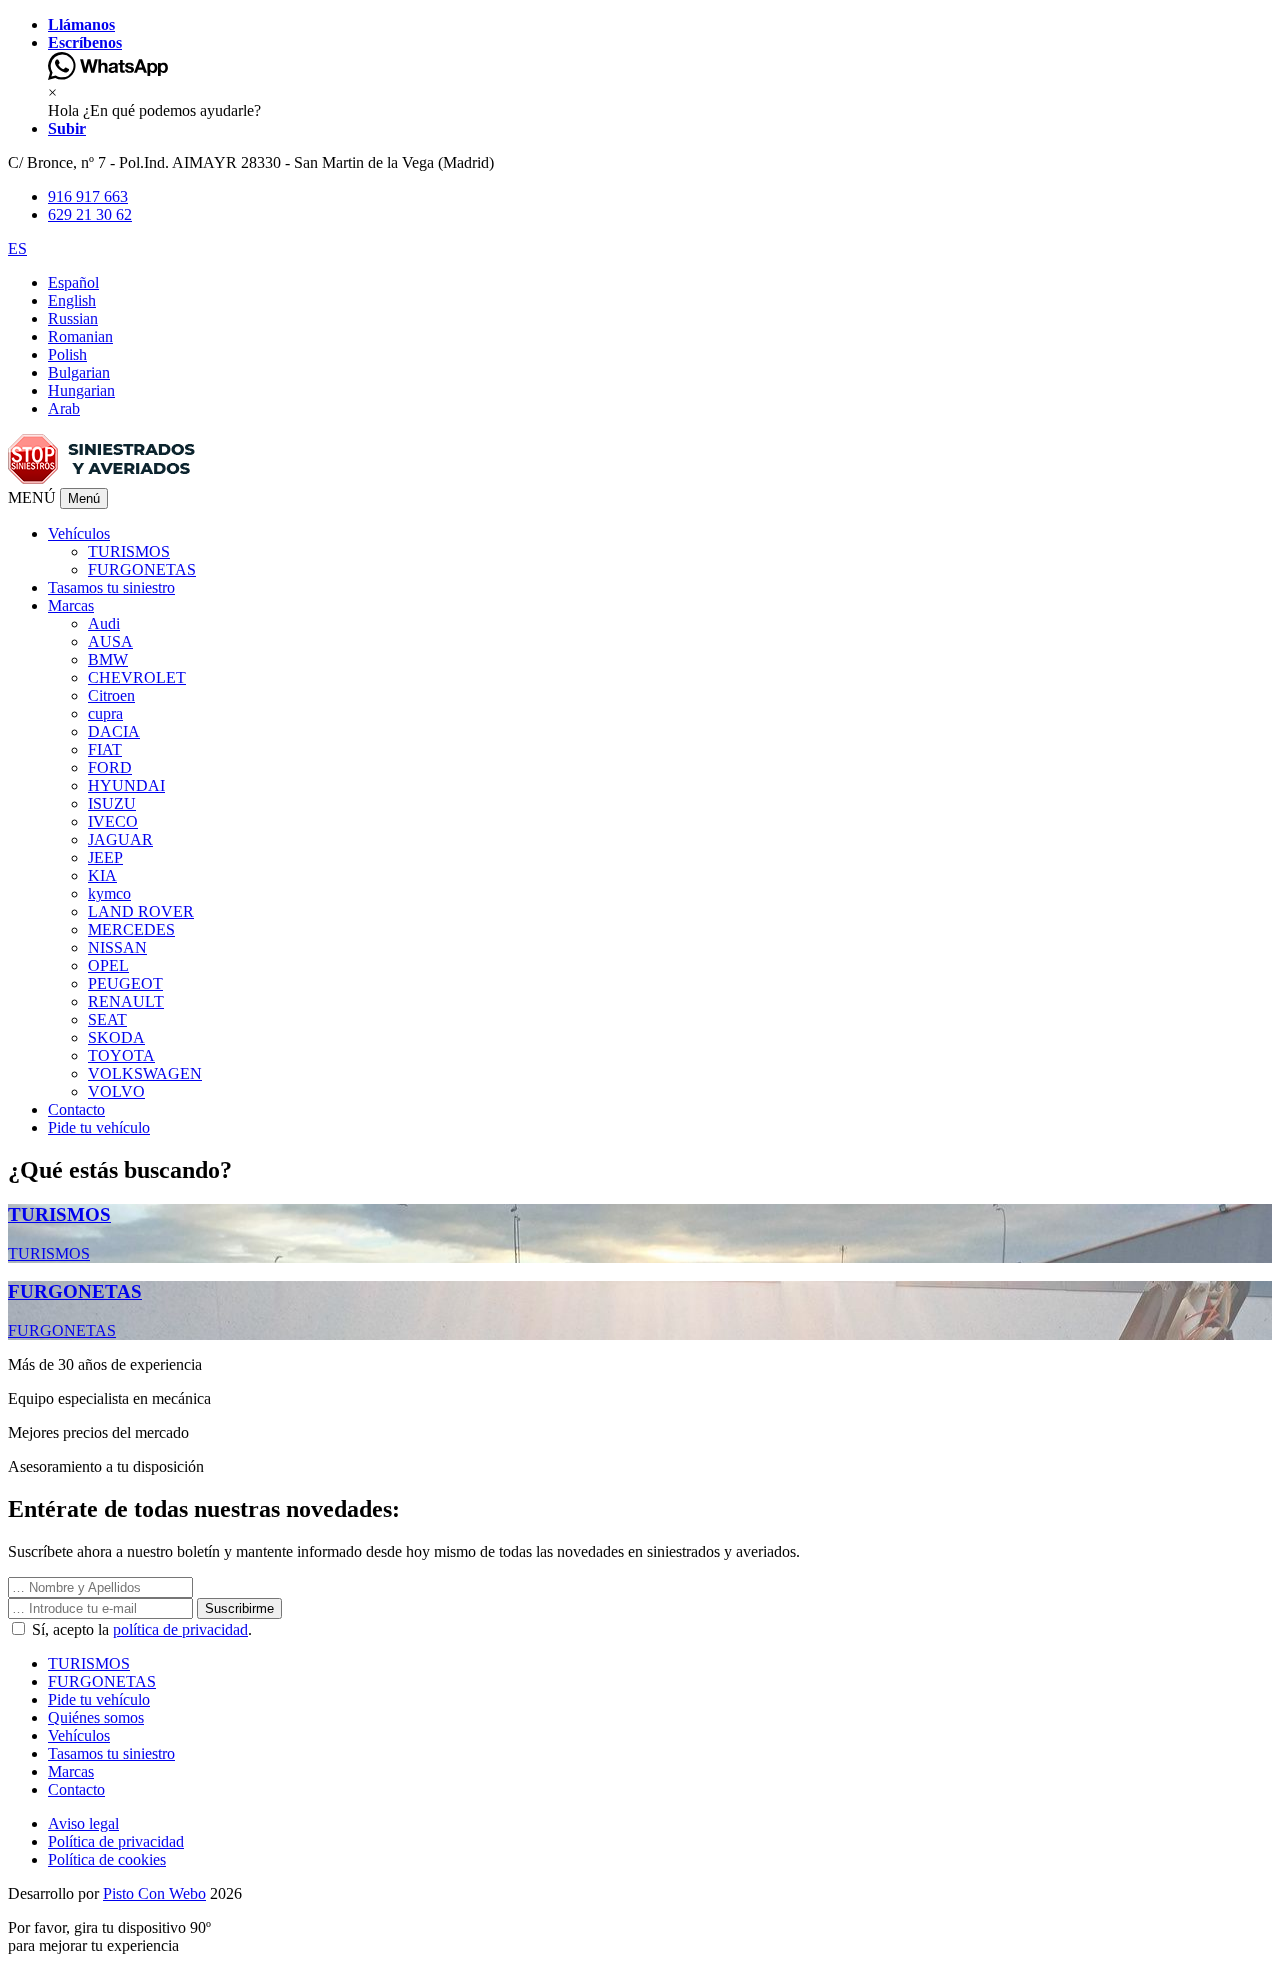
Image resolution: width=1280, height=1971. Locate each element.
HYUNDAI (126, 785)
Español (73, 282)
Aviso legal (83, 1823)
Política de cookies (107, 1859)
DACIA (114, 731)
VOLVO (116, 1091)
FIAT (105, 749)
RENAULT (126, 1001)
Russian (73, 318)
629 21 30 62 (90, 214)
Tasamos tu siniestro (111, 587)
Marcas (71, 1771)
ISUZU (112, 803)
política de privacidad (180, 1629)
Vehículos (79, 1735)
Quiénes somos (96, 1717)
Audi (104, 623)
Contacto (76, 1109)
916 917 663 (88, 196)
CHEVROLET (137, 677)
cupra (105, 713)
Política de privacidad (116, 1841)
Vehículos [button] (79, 533)
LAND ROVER (141, 911)
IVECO (113, 821)
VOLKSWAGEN (145, 1073)
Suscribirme (239, 1608)
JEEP (105, 857)
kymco (109, 893)
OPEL (108, 965)
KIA (102, 875)
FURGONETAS (142, 569)
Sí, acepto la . (140, 1629)
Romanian (80, 336)
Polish (67, 354)
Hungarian (81, 390)
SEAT (107, 1019)
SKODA (116, 1037)
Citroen (111, 695)
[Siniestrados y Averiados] (101, 478)
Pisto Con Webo (154, 1893)
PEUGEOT (125, 983)
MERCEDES (131, 929)
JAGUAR (120, 839)
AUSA (110, 641)
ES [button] (17, 248)
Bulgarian (79, 372)
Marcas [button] (71, 605)
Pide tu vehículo (99, 1127)
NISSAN (117, 947)
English (72, 300)
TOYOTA (121, 1055)
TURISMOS (129, 551)
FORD (110, 767)
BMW (108, 659)
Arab (64, 408)
